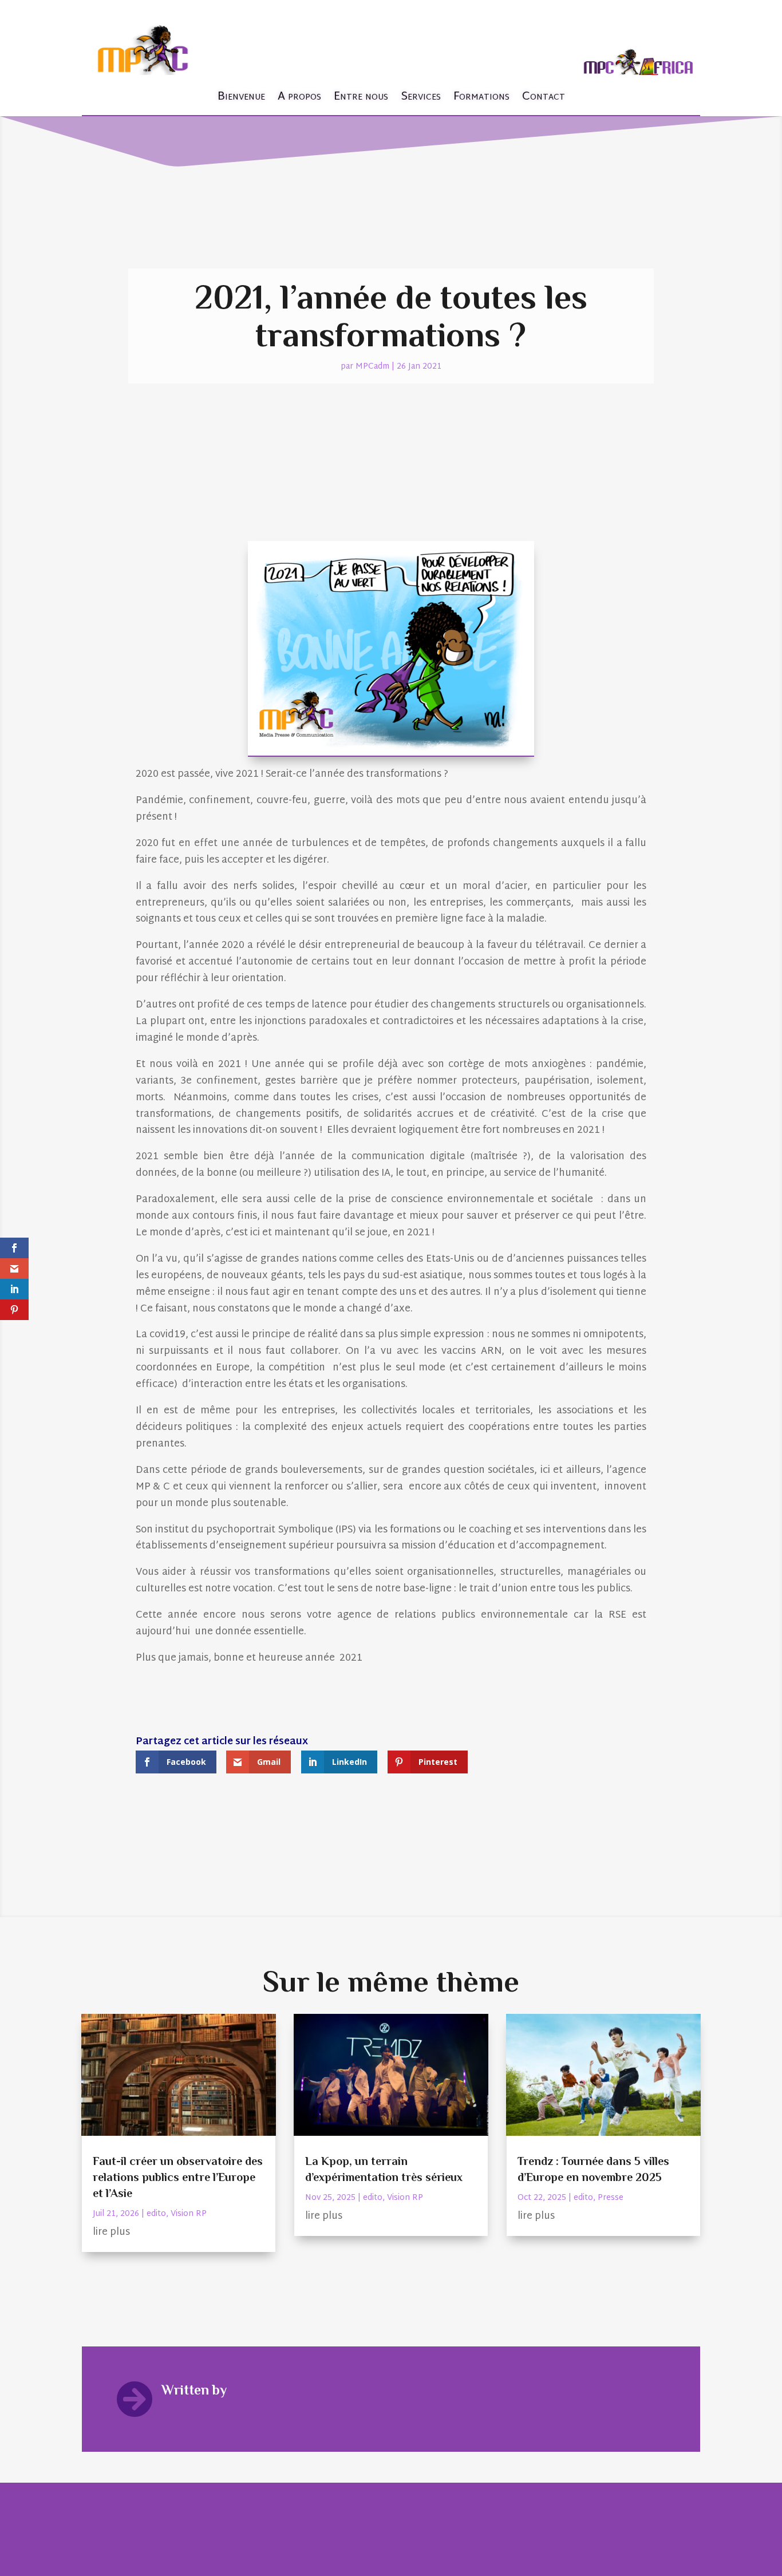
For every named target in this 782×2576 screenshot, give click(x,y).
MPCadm (372, 367)
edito (156, 2214)
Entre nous (361, 97)
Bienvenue (241, 97)
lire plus (111, 2232)
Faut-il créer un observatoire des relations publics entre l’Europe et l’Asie (178, 2177)
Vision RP (189, 2214)
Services (421, 97)
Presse (611, 2198)
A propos (299, 97)
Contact (544, 97)
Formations (481, 97)
